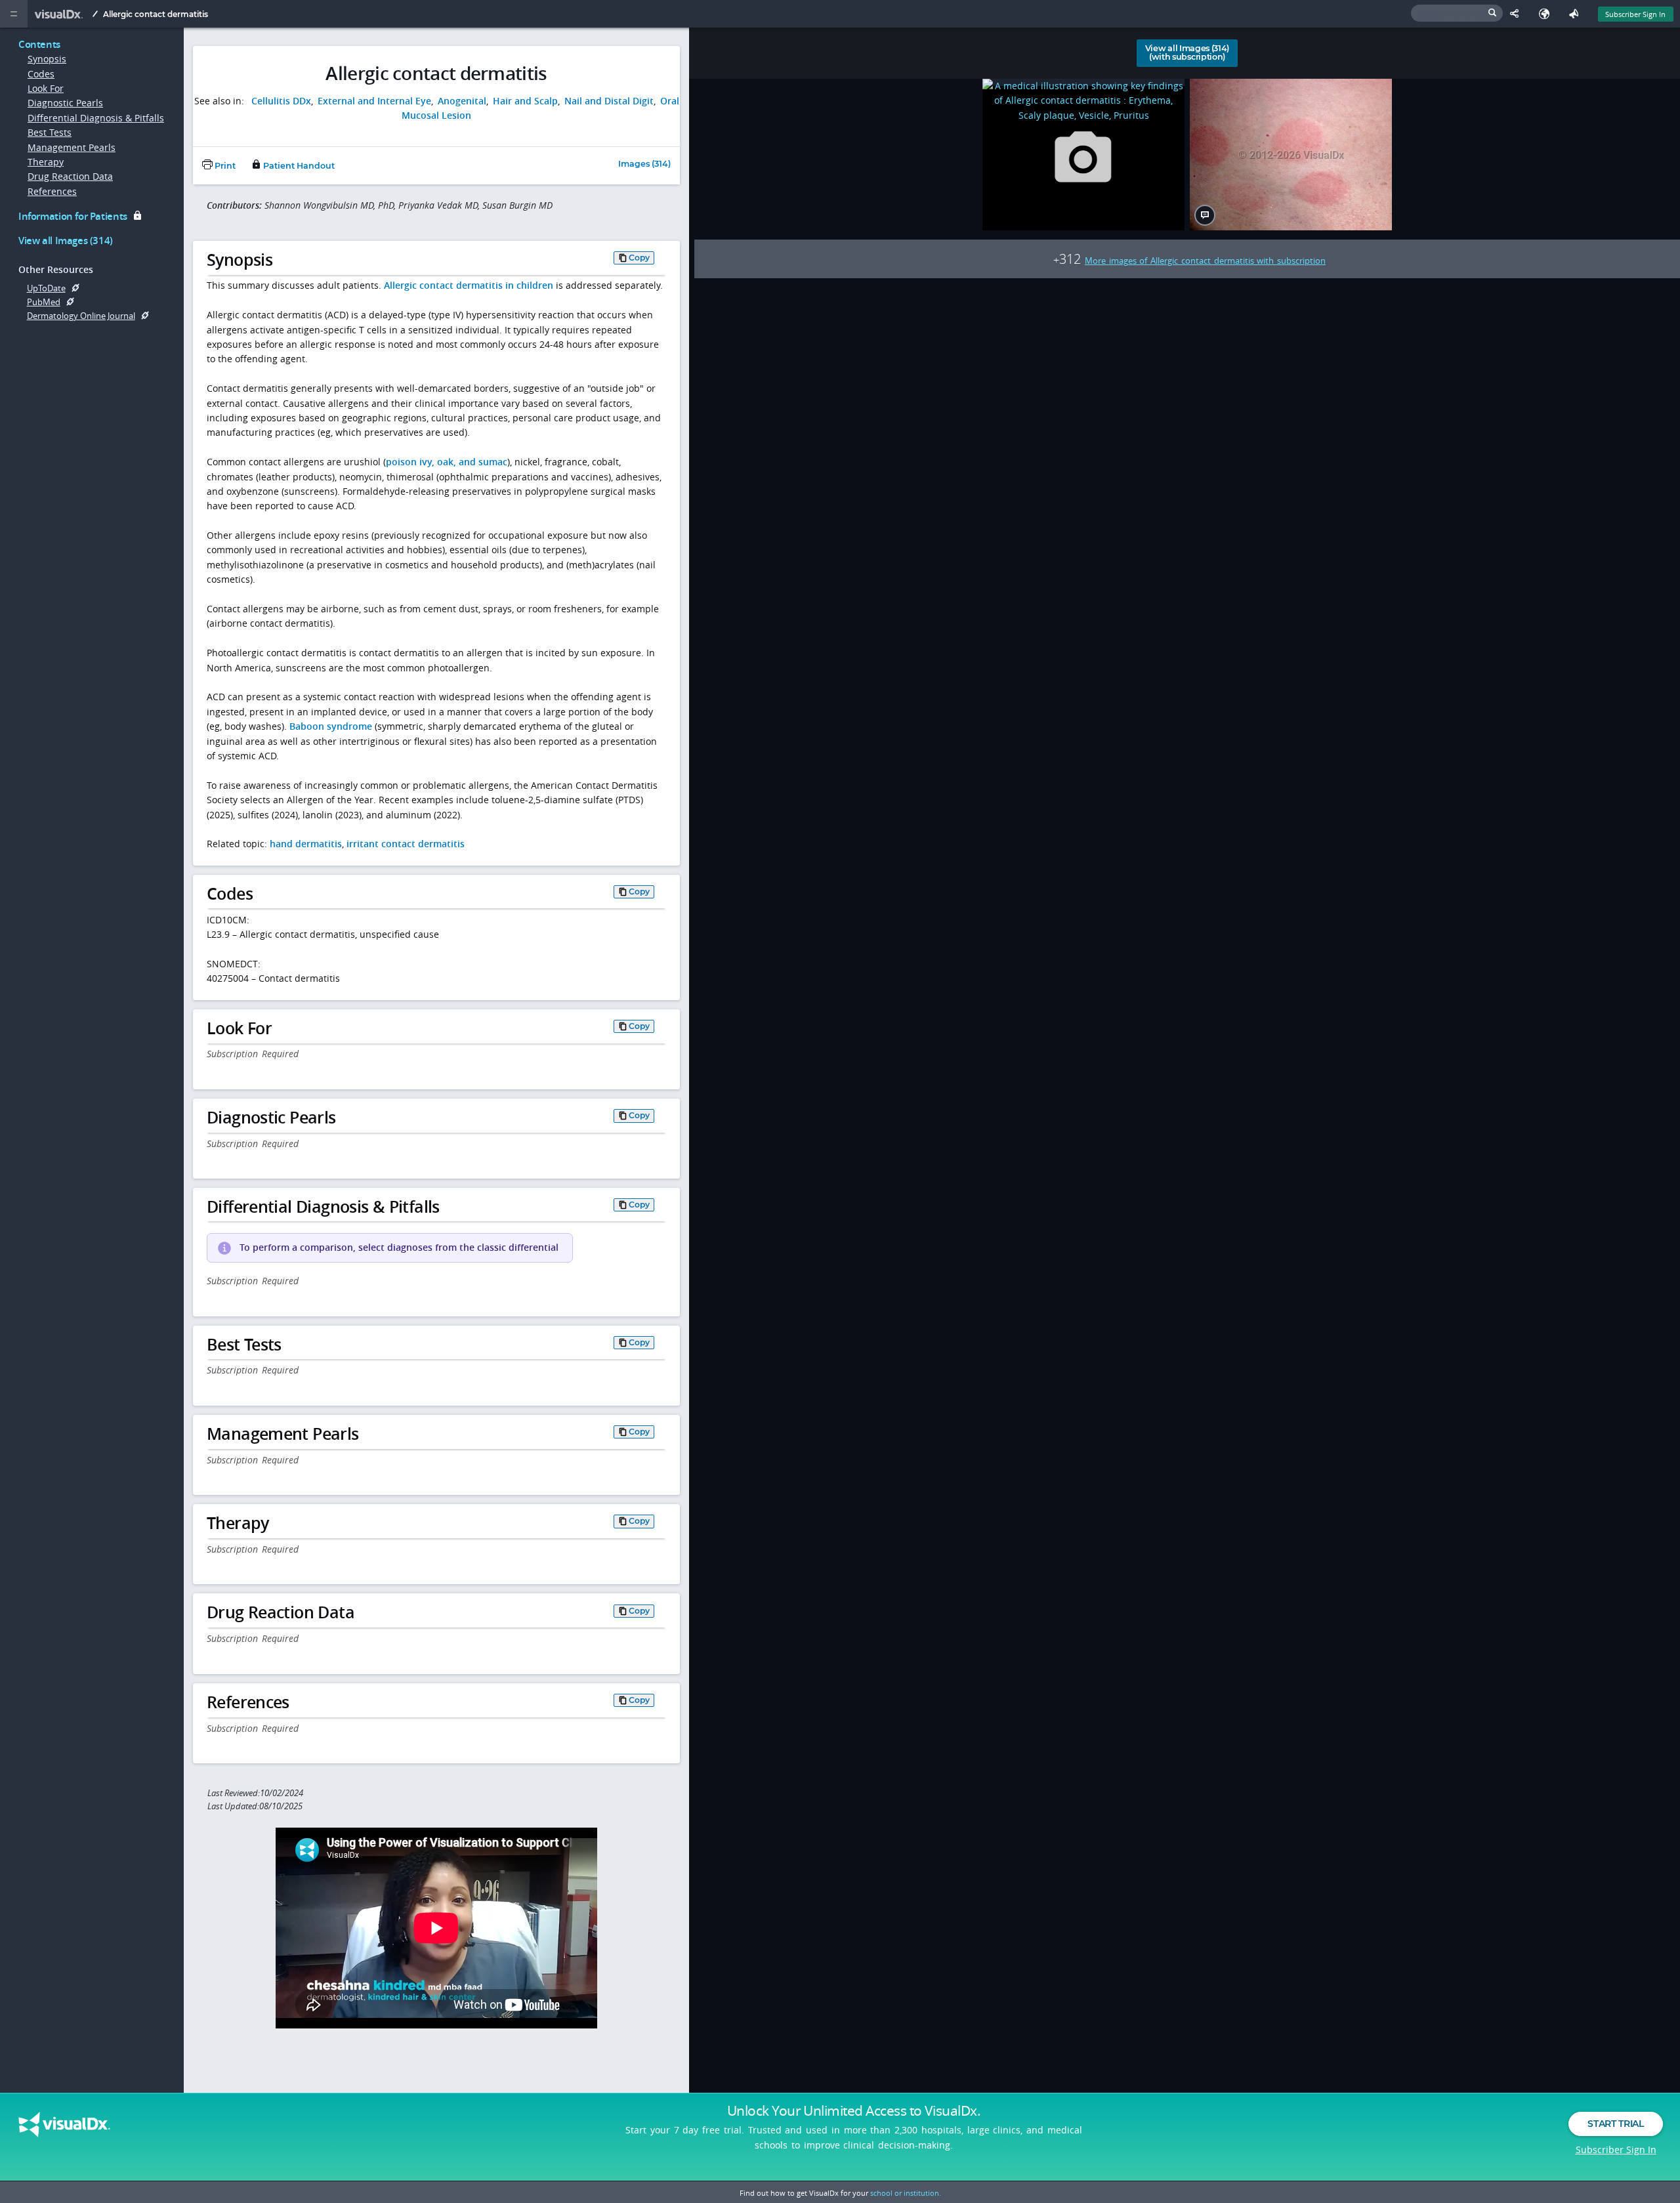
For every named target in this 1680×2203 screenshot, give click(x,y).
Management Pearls (72, 147)
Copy (639, 258)
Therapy (46, 162)
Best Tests (50, 132)
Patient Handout (298, 166)
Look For (46, 88)
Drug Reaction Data (70, 176)
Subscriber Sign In (1635, 14)
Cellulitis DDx (281, 101)
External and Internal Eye (374, 101)
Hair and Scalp (525, 101)
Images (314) (644, 164)
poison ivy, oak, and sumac (447, 462)
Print (224, 166)
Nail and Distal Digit (609, 101)
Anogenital (462, 101)
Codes (41, 74)
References (52, 191)
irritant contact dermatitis (406, 844)
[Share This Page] (1518, 14)
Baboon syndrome (331, 726)
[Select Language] (1547, 14)
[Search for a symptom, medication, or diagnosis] (1457, 13)
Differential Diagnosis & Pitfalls (96, 118)
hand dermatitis (306, 844)
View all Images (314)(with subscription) (1187, 52)
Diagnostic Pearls (65, 103)
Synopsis (47, 59)
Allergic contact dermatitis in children (469, 285)
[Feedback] (1577, 14)
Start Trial (1615, 2124)
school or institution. (906, 2193)
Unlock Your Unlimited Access (854, 2110)
